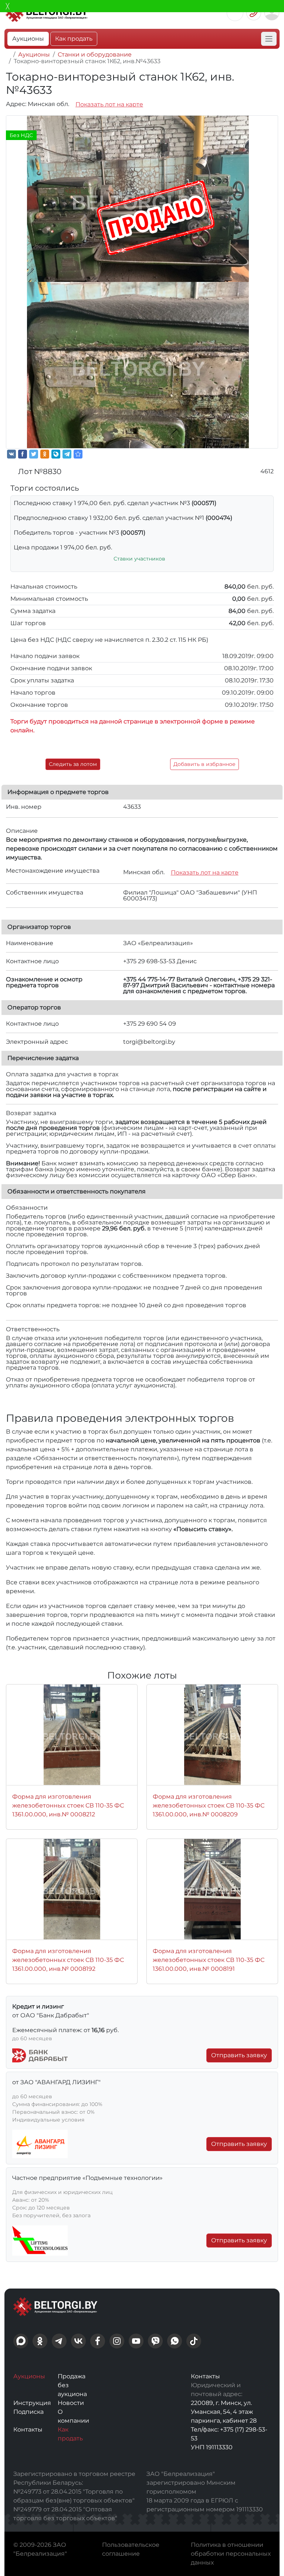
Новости (71, 2403)
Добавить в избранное (204, 764)
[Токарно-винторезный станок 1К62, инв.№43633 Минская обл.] (78, 454)
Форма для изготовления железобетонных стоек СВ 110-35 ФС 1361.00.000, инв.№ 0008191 (209, 1960)
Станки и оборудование (95, 54)
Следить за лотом (73, 764)
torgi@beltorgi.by (149, 1042)
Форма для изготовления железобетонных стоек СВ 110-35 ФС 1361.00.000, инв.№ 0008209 (209, 1805)
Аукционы (28, 39)
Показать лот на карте (109, 104)
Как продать (74, 39)
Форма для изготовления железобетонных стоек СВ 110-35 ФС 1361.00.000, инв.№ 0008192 (68, 1960)
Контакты (28, 2430)
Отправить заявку (239, 2055)
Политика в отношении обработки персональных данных (231, 2554)
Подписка (28, 2412)
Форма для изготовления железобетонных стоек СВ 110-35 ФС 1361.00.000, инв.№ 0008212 (68, 1805)
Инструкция (32, 2403)
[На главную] (8, 54)
